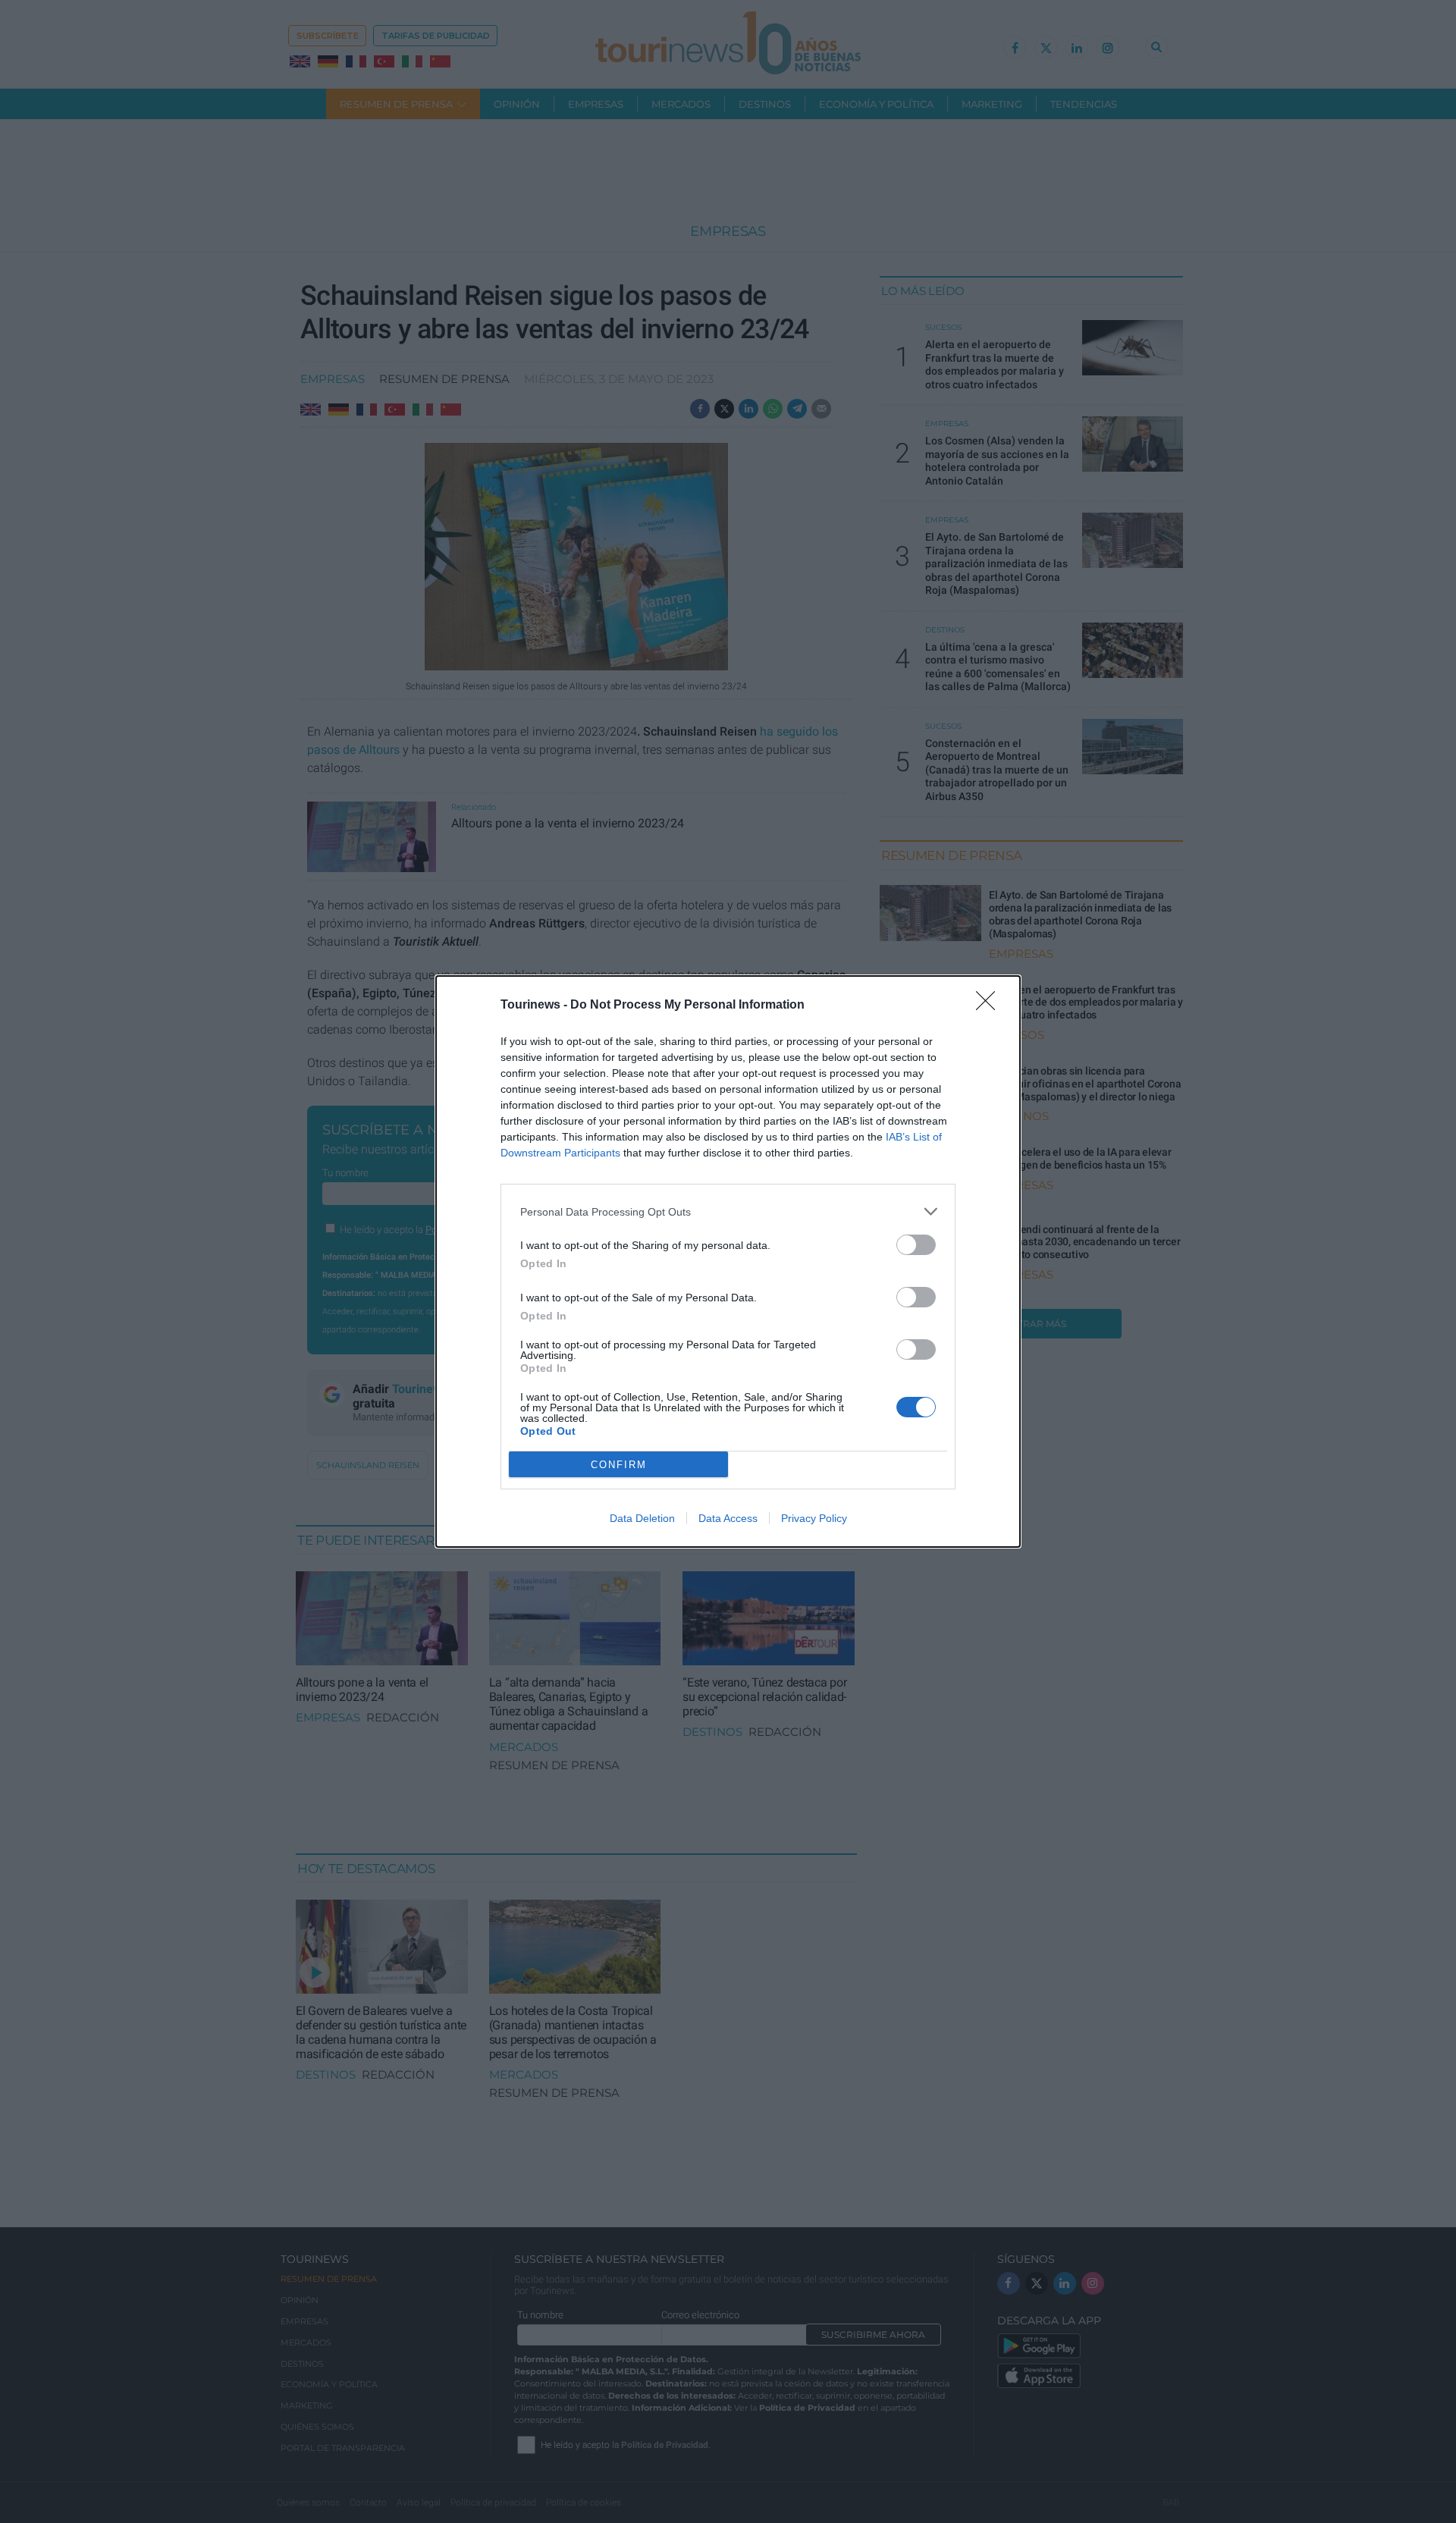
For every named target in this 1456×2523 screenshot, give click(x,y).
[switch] (916, 1245)
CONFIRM (619, 1465)
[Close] (990, 1006)
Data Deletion (642, 1518)
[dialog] (728, 1261)
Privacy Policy (814, 1518)
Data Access (728, 1518)
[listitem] (728, 1211)
